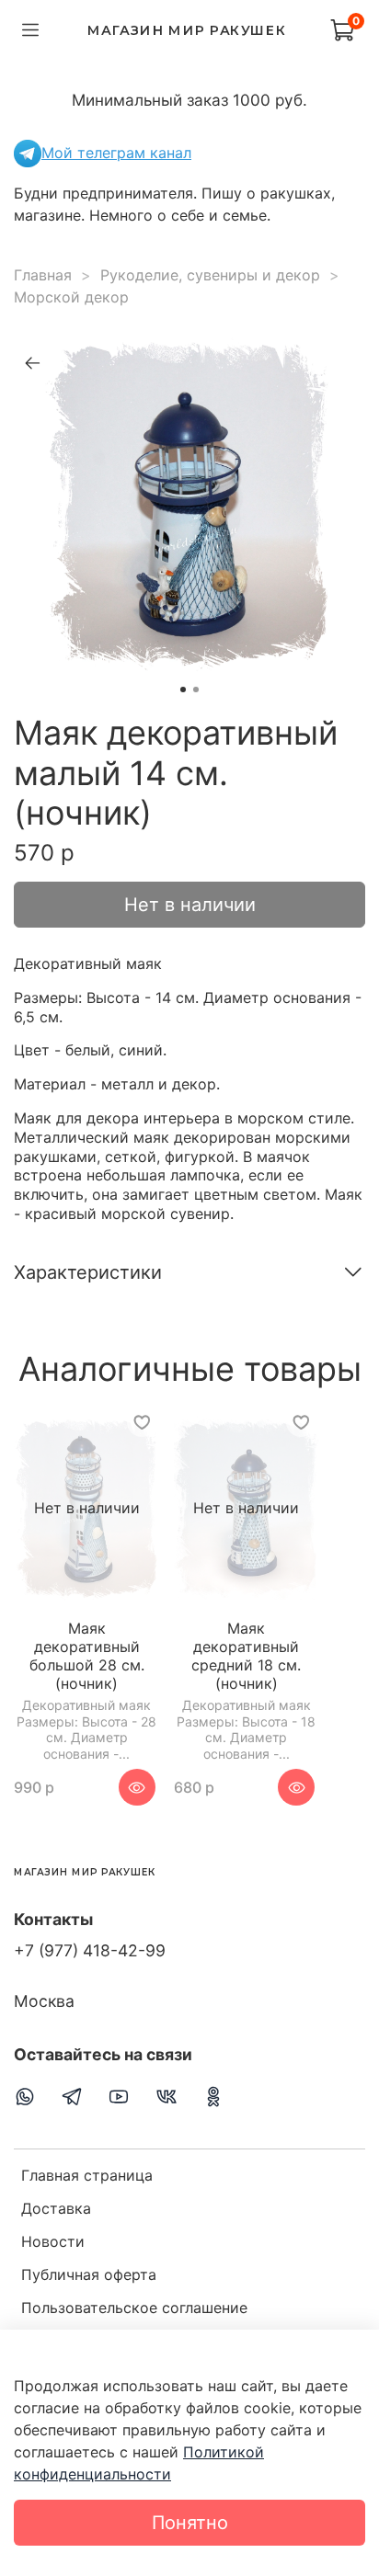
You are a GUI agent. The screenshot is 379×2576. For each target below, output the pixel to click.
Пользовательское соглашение (134, 2308)
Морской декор (71, 297)
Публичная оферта (89, 2274)
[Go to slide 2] (196, 690)
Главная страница (87, 2175)
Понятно (190, 2523)
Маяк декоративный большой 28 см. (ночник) (87, 1657)
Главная (43, 275)
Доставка (56, 2208)
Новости (53, 2241)
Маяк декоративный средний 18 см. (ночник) (246, 1657)
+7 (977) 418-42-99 (90, 1950)
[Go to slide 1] (183, 690)
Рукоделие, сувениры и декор (210, 275)
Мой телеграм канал (116, 153)
